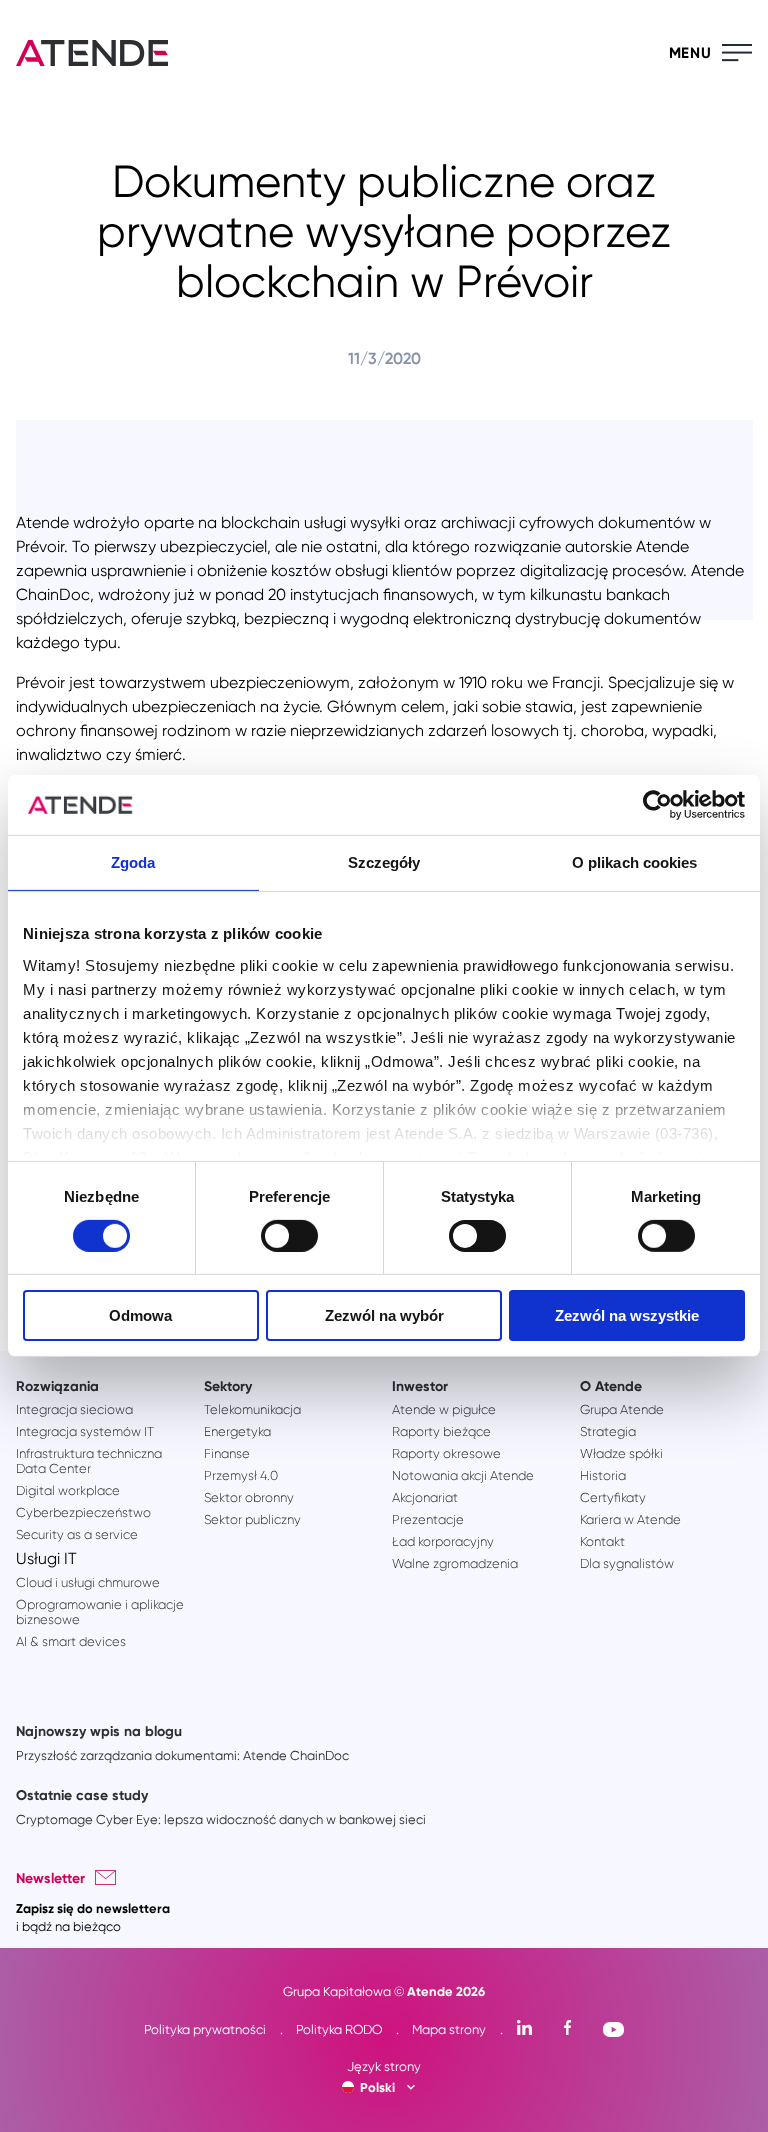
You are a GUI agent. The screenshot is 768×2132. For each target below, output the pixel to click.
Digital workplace (68, 1490)
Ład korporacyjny (443, 1541)
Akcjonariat (425, 1497)
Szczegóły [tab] (384, 862)
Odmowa (140, 1315)
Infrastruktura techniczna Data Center (89, 1461)
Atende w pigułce (444, 1409)
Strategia (608, 1431)
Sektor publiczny (252, 1519)
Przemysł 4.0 (241, 1475)
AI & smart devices (71, 1641)
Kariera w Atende (630, 1519)
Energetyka (237, 1431)
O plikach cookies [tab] (635, 862)
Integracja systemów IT (85, 1431)
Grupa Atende (622, 1409)
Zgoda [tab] (133, 862)
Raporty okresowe (446, 1453)
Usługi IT (46, 1558)
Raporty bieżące (441, 1431)
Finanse (227, 1453)
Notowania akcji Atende (463, 1475)
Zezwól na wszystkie (627, 1315)
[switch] (289, 1236)
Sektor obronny (249, 1497)
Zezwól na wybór (384, 1315)
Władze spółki (621, 1453)
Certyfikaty (613, 1497)
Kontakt (602, 1541)
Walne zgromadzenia (455, 1563)
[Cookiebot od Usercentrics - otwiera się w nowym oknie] (657, 805)
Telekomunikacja (252, 1409)
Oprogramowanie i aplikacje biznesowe (100, 1612)
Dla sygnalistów (627, 1563)
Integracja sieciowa (74, 1409)
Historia (603, 1475)
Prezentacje (428, 1519)
